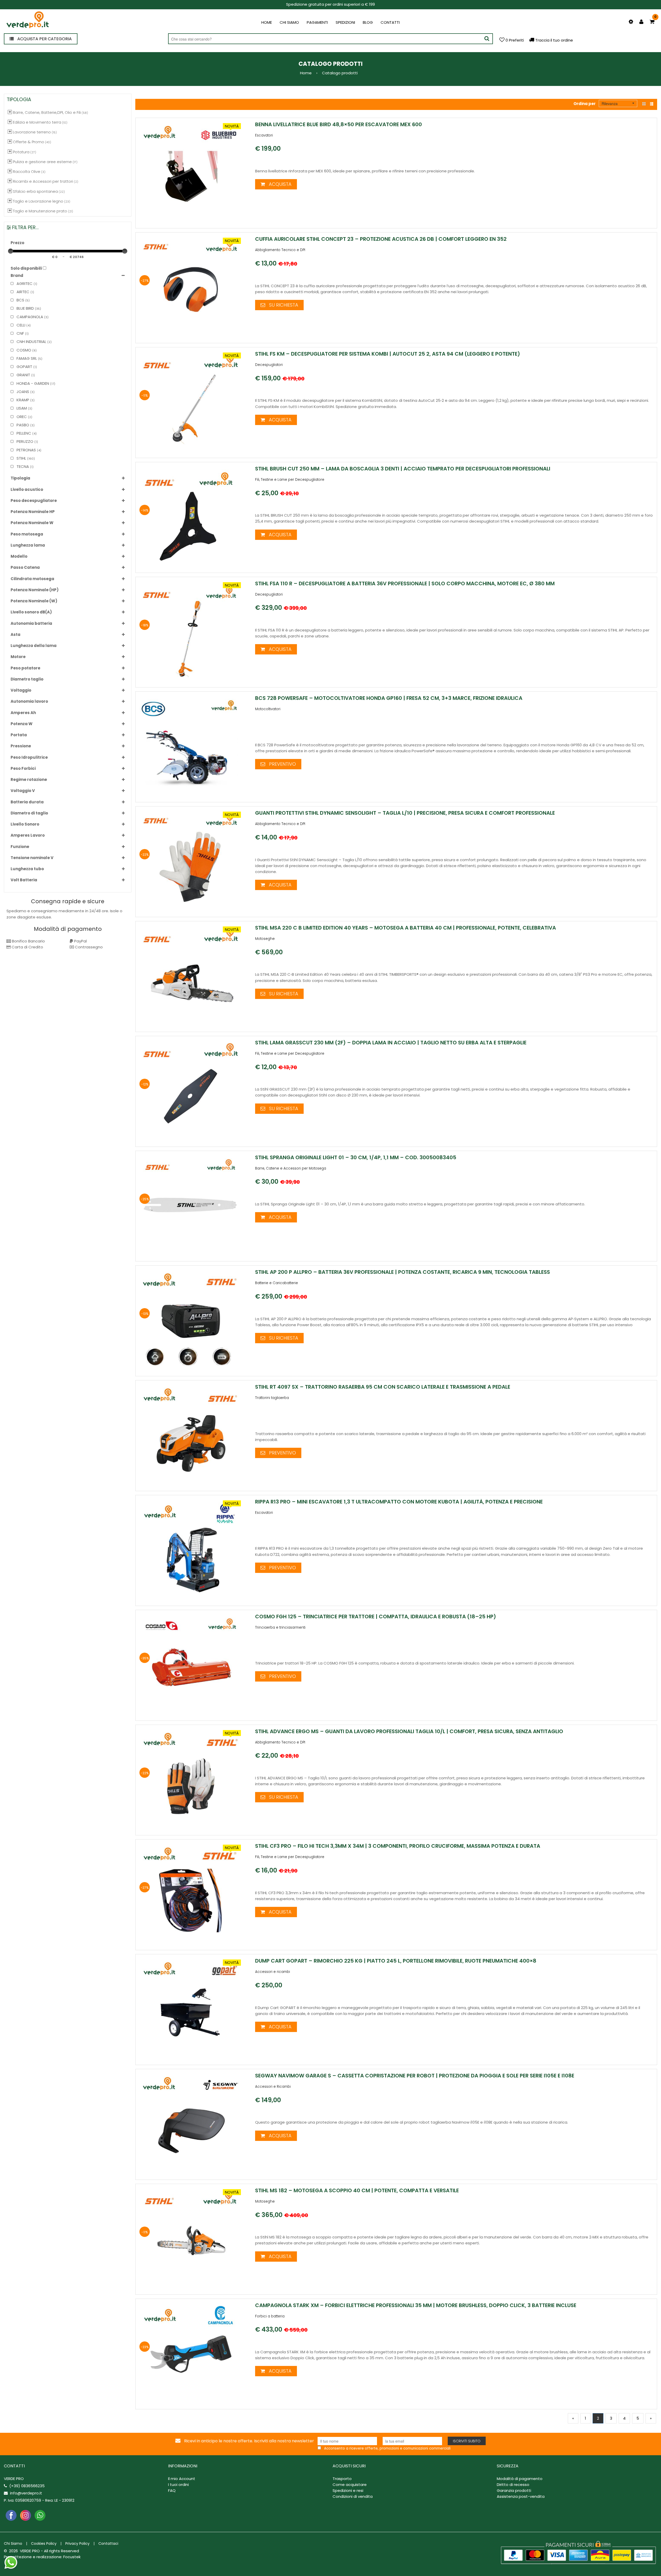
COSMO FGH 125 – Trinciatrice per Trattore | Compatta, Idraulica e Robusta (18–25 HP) (376, 1617)
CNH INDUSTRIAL (31, 342)
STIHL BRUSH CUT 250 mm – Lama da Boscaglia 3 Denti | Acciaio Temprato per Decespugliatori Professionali (403, 469)
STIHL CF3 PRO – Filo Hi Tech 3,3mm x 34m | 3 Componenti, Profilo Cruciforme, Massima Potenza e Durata (398, 1846)
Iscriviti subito (467, 2441)
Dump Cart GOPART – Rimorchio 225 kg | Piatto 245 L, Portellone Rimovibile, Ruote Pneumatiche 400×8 (396, 1961)
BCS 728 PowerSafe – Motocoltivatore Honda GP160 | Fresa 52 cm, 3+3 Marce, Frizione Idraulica (389, 698)
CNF (20, 333)
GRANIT (23, 375)
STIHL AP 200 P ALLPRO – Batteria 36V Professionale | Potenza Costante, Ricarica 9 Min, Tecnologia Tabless (403, 1272)
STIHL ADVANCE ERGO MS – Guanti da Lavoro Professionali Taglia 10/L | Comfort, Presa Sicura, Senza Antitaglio (409, 1731)
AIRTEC (22, 292)
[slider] (11, 251)
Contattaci (108, 2543)
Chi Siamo (13, 2543)
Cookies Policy (44, 2543)
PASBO (22, 425)
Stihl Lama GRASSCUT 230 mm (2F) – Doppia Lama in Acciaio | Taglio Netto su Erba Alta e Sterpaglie (391, 1043)
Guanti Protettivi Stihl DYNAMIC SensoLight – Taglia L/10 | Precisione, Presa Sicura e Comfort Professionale (405, 813)
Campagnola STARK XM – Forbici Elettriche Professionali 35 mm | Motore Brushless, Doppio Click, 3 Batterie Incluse (416, 2305)
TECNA (22, 466)
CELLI (20, 325)
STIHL (21, 458)
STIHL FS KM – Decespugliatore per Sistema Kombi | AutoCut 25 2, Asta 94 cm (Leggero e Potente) (388, 354)
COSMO (23, 350)
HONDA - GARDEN (32, 383)
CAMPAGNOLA (29, 317)
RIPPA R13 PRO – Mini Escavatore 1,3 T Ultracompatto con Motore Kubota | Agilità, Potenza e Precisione (399, 1502)
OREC (21, 417)
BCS (20, 300)
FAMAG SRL (26, 358)
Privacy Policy (77, 2543)
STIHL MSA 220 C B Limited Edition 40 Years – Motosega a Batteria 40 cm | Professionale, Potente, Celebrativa (406, 928)
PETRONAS (26, 450)
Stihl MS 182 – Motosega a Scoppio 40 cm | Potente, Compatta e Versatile (357, 2190)
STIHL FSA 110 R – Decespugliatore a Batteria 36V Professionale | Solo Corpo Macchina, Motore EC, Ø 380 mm (405, 583)
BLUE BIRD (25, 308)
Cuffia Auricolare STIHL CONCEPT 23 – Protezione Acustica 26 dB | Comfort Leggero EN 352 (381, 239)
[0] (652, 22)
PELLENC (23, 433)
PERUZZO (24, 441)
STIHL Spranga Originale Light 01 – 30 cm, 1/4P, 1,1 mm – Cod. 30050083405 (356, 1157)
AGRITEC (24, 283)
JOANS (22, 392)
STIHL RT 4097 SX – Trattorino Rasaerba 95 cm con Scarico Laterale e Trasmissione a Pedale (383, 1387)
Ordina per (585, 104)
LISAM (21, 408)
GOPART (24, 367)
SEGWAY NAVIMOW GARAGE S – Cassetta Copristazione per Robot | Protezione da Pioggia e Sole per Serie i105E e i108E (415, 2076)
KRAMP (22, 400)
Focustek (72, 2557)
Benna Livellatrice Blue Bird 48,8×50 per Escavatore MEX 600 (339, 124)
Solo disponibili (26, 268)
